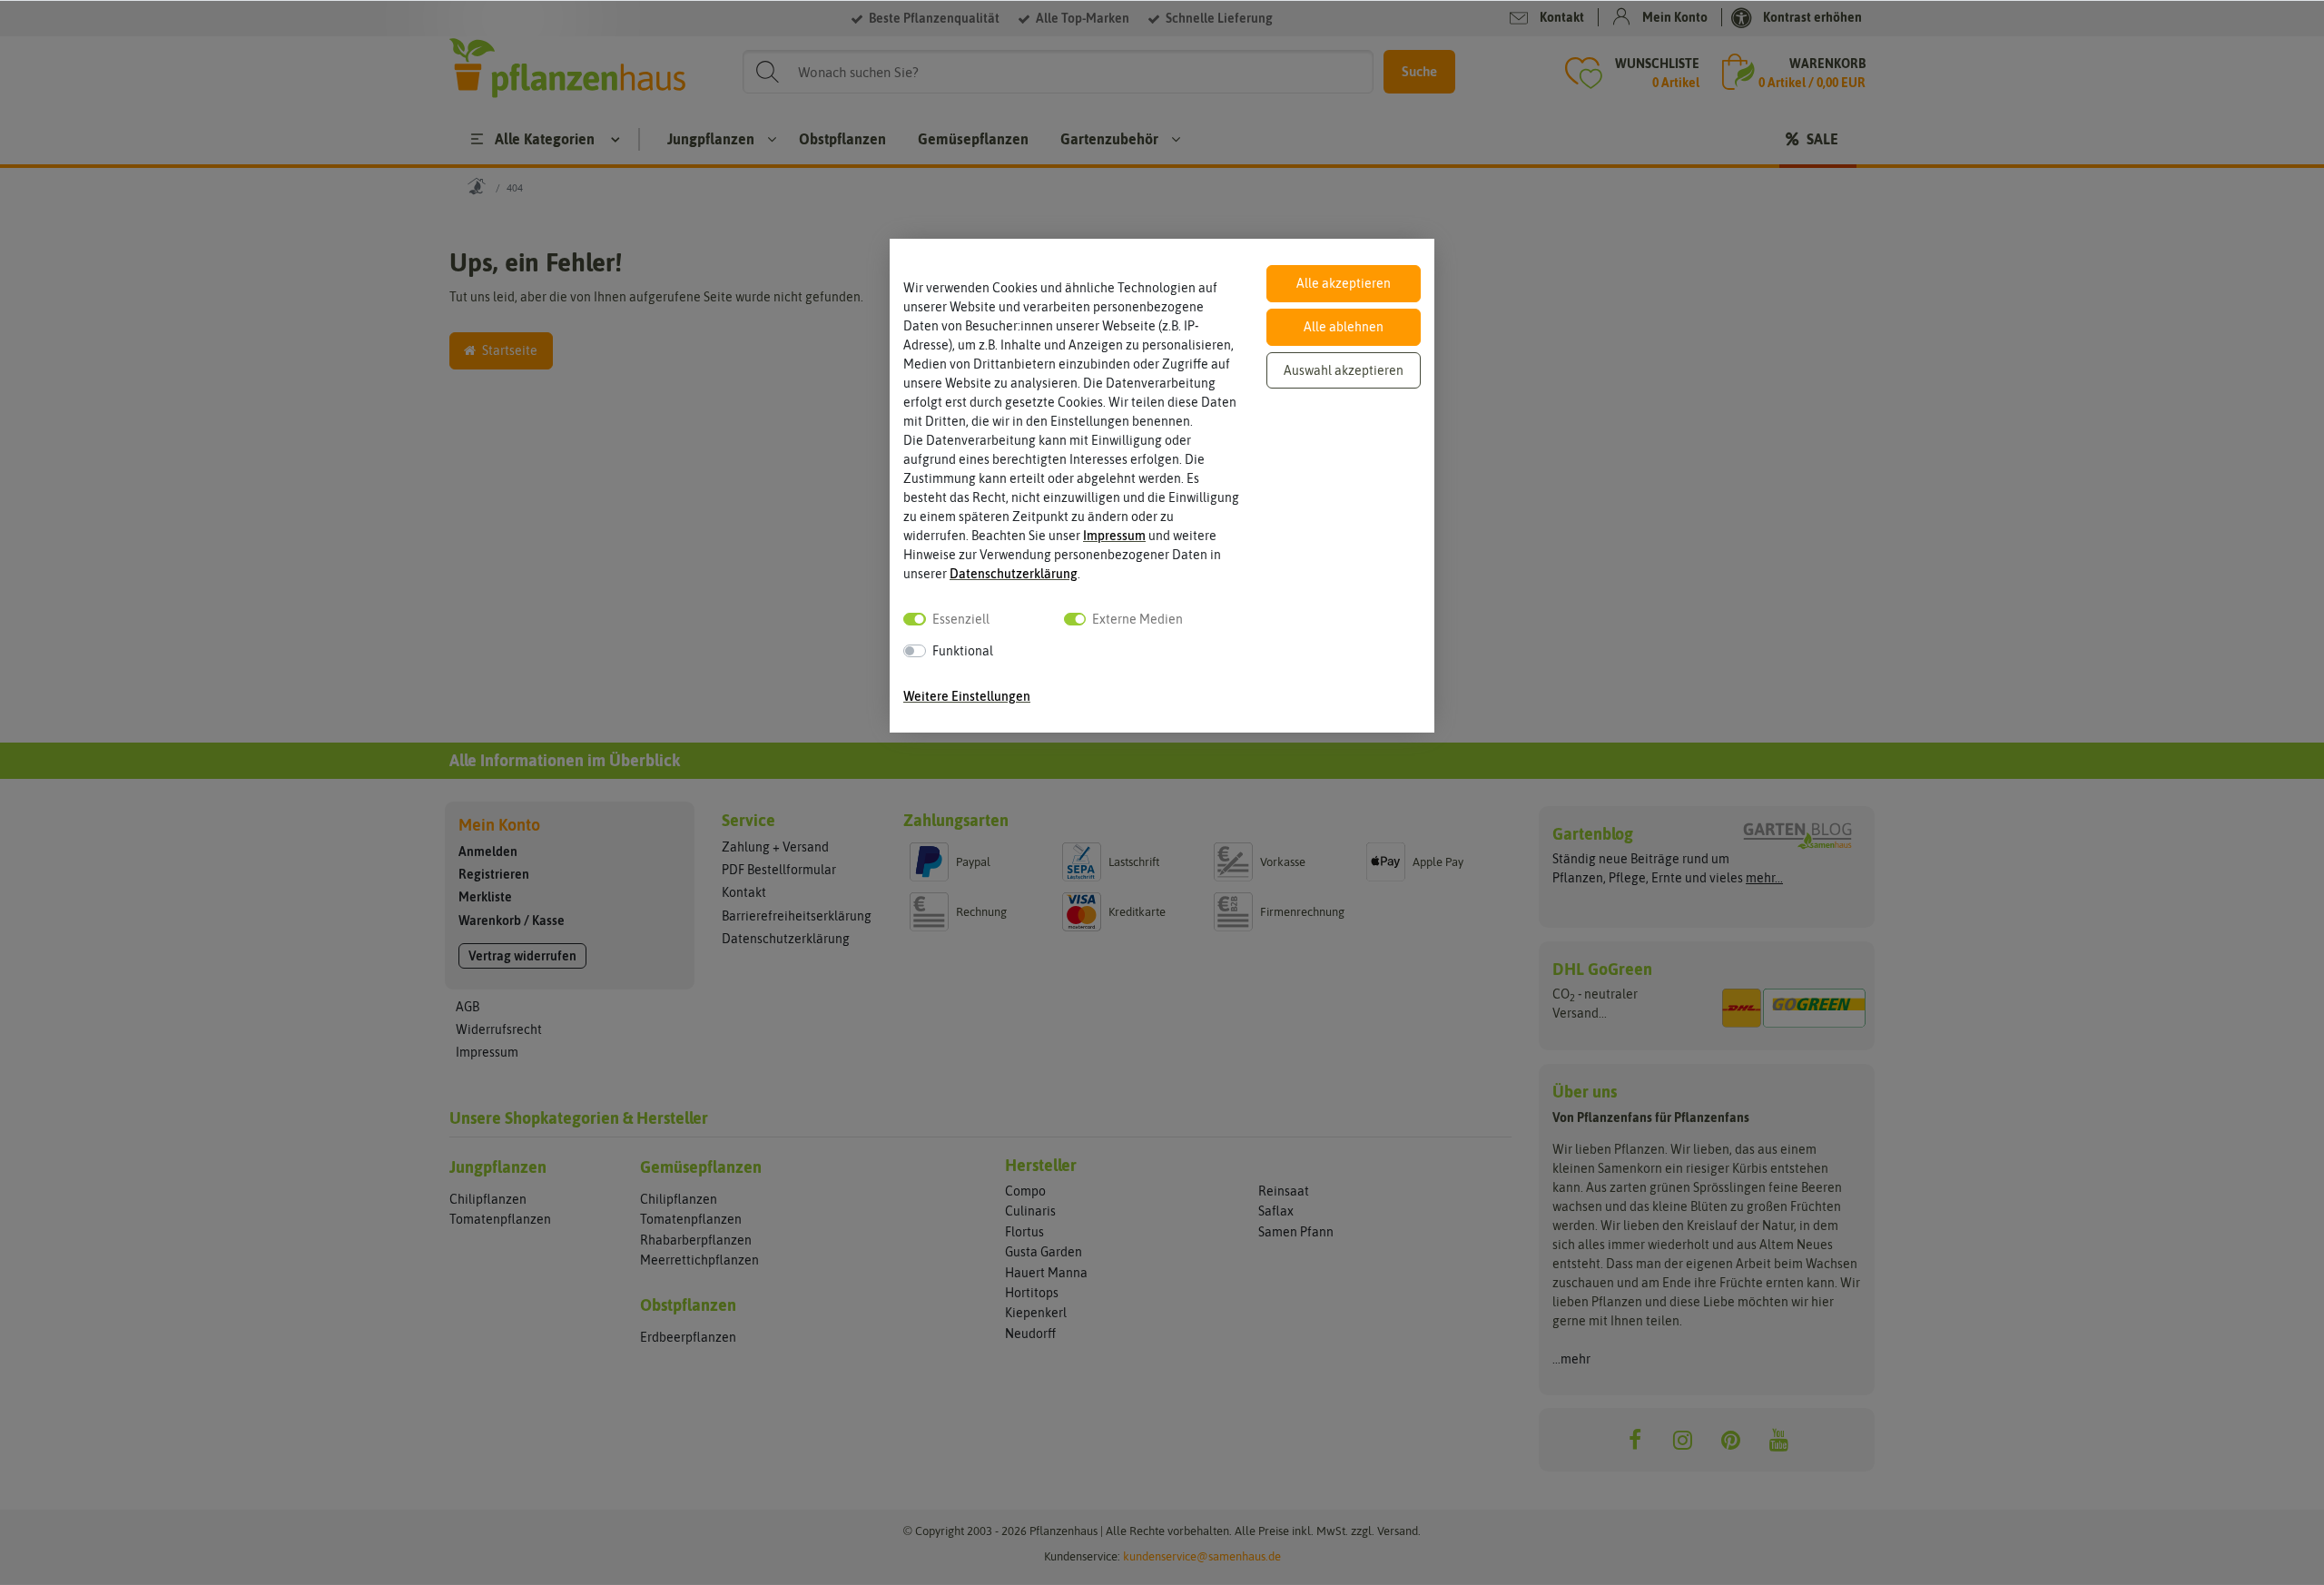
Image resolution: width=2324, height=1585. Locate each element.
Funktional (963, 651)
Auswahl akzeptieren (1344, 370)
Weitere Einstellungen (967, 696)
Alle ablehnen (1344, 327)
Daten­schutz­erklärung (1014, 574)
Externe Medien (1137, 619)
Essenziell (961, 619)
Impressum (1114, 536)
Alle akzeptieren (1344, 283)
